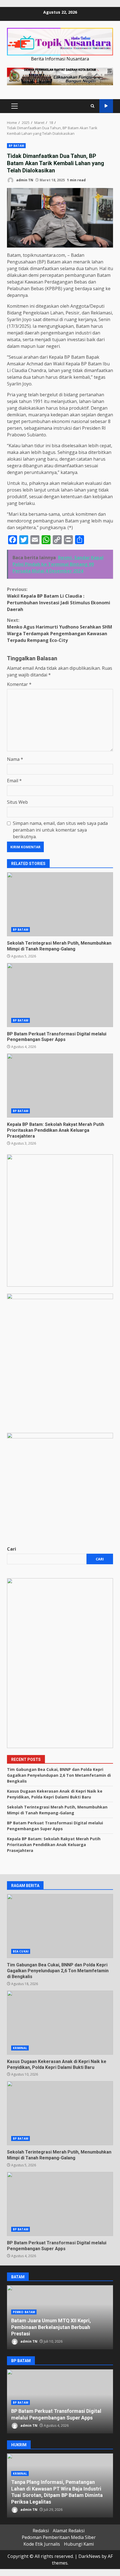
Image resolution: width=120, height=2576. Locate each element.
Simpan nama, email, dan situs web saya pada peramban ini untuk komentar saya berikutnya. (60, 830)
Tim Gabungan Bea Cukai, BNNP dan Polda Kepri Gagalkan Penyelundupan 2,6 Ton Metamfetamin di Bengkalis (59, 1775)
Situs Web (17, 802)
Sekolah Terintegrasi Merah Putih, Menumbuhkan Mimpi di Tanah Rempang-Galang (60, 904)
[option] (60, 2317)
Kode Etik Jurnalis (42, 2544)
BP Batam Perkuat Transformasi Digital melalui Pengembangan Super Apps (60, 995)
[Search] (93, 106)
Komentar (19, 684)
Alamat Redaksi (69, 2531)
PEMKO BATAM (24, 2312)
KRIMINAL (20, 2048)
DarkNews (89, 2556)
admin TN (24, 180)
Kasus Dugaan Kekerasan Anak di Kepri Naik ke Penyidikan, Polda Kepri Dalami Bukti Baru (60, 2023)
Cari (12, 1549)
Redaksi (41, 2531)
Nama (15, 759)
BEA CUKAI (21, 1951)
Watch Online (106, 106)
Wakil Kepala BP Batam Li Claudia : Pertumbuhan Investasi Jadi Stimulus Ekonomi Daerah (59, 599)
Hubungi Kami (79, 2544)
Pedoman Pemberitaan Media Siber (59, 2537)
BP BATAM (16, 146)
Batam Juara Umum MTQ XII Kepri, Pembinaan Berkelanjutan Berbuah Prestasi (51, 2327)
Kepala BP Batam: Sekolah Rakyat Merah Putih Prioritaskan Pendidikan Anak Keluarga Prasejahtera (60, 1086)
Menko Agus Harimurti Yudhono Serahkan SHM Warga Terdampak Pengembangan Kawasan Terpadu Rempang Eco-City (60, 630)
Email (14, 781)
